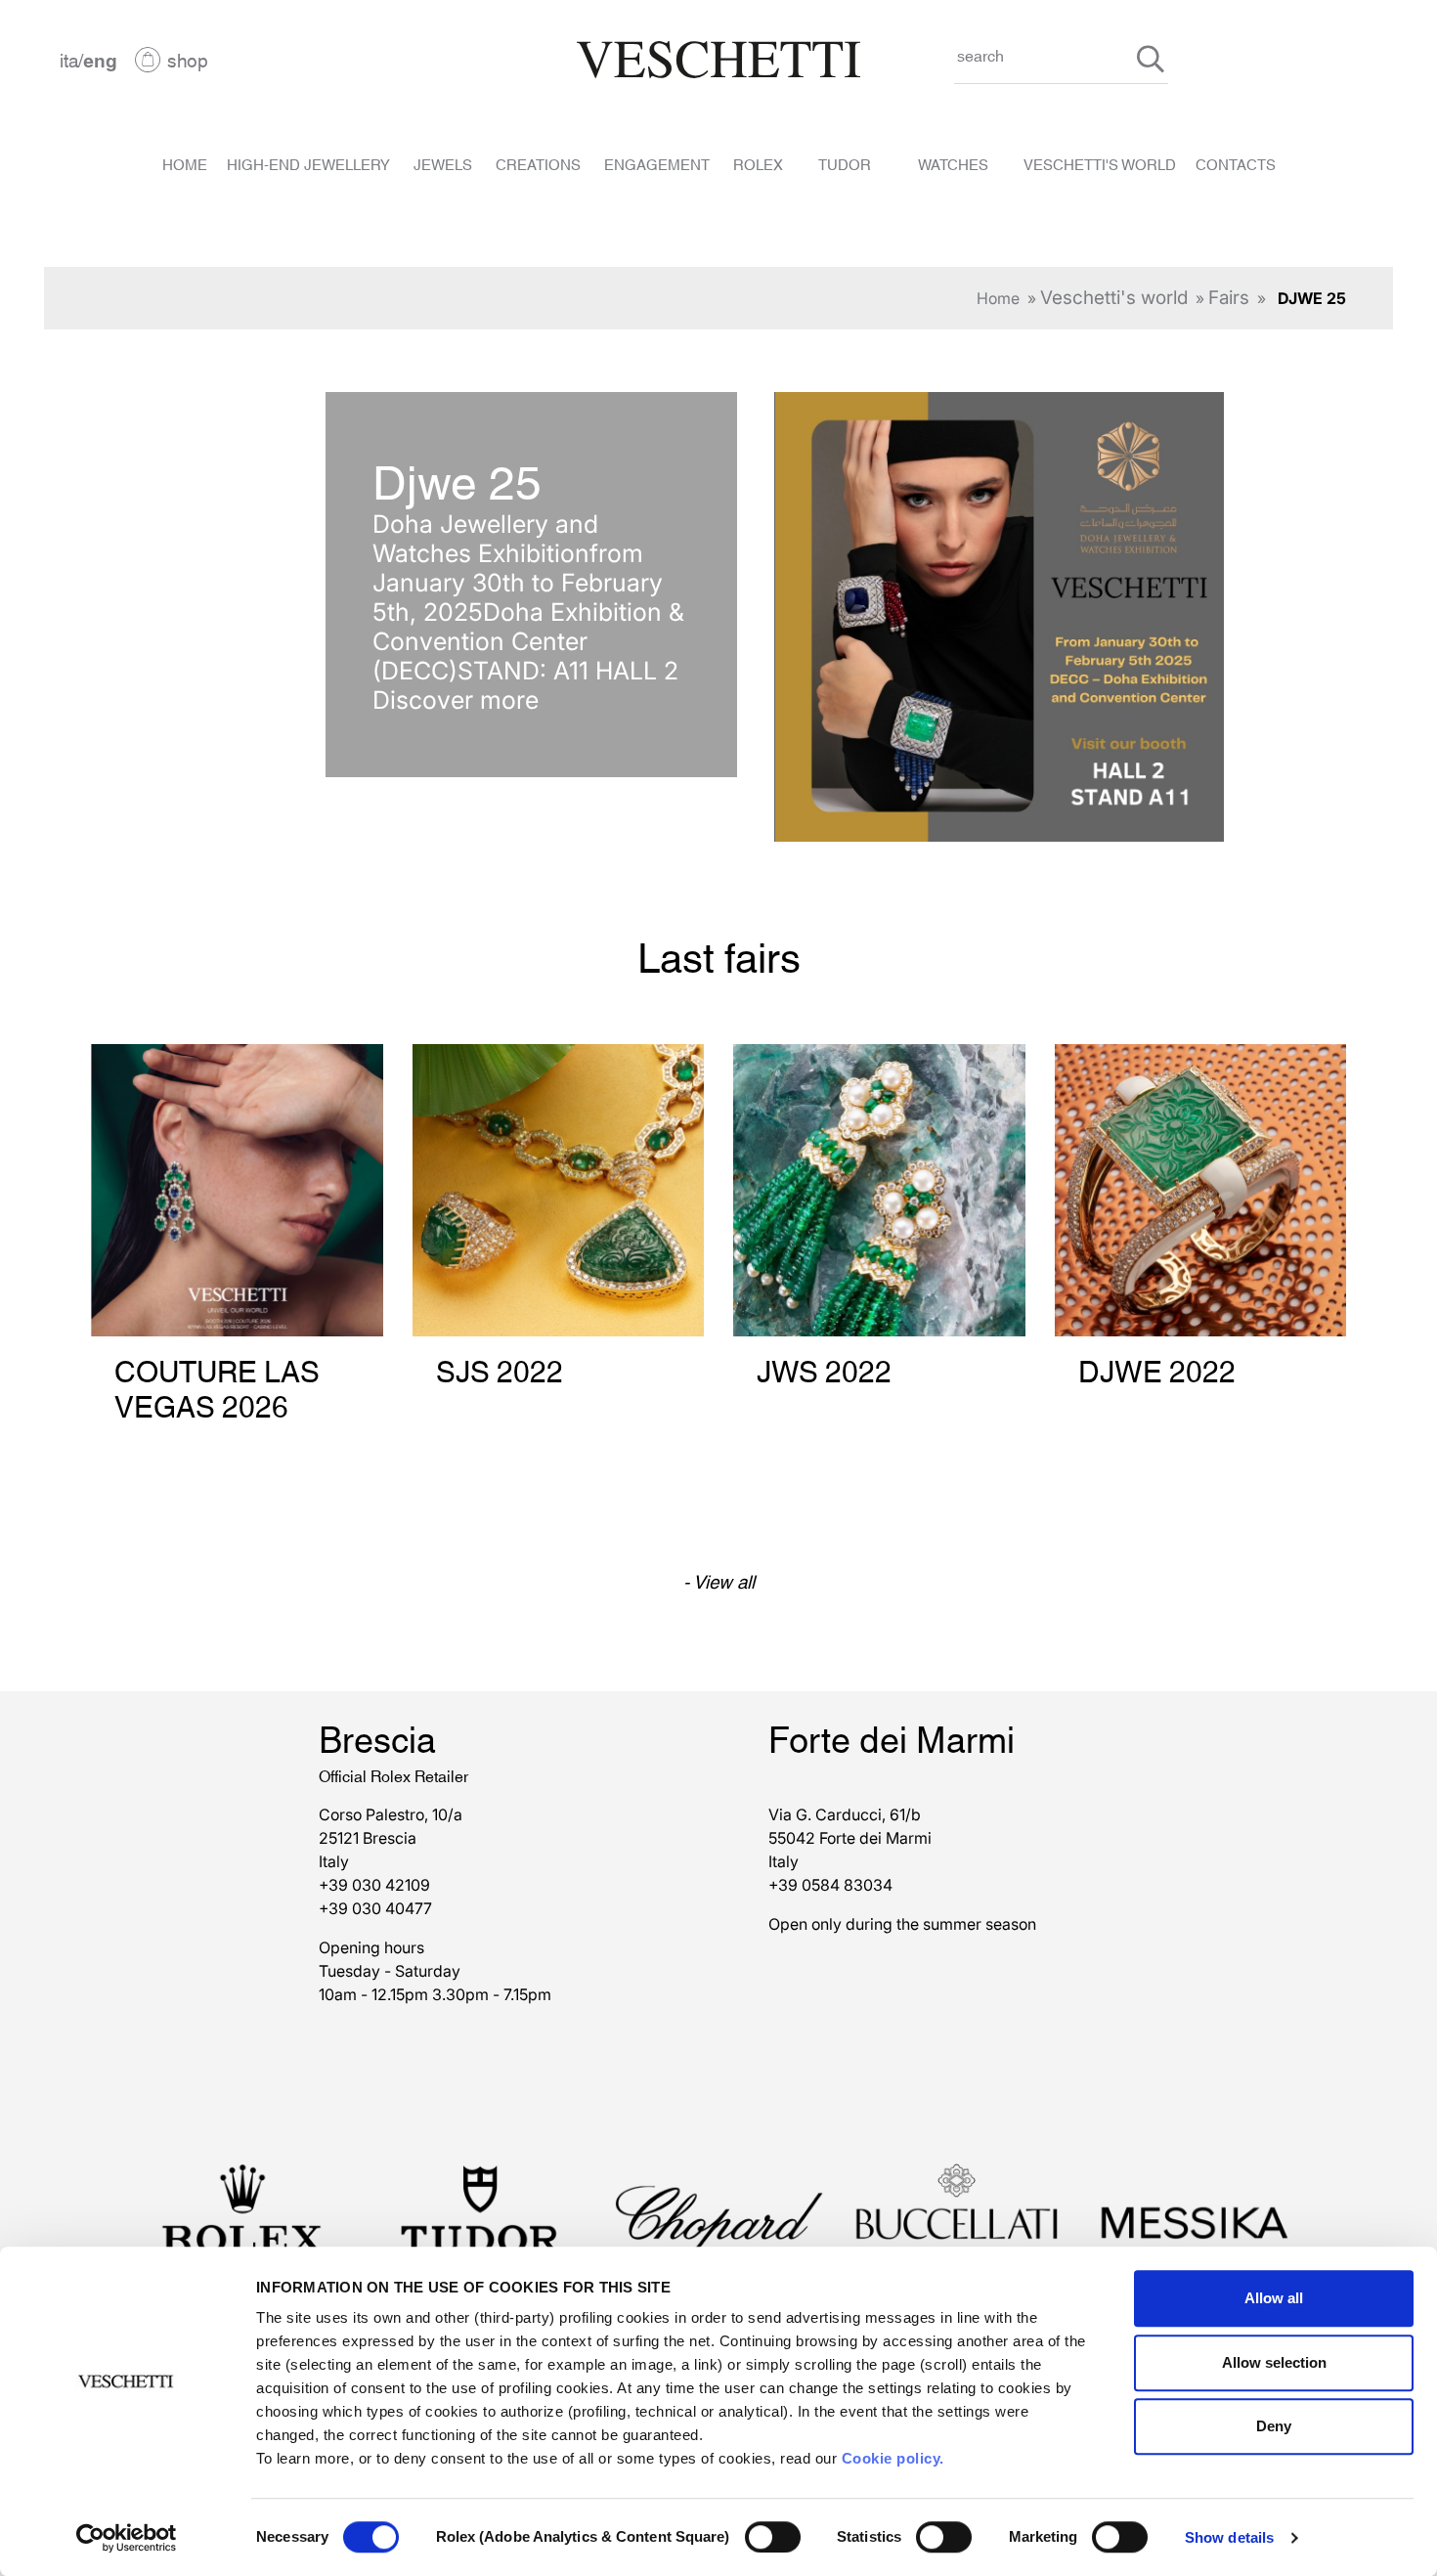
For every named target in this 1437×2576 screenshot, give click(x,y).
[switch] (773, 2537)
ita (69, 59)
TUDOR (845, 163)
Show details (1229, 2537)
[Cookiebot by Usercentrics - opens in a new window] (127, 2538)
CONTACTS (1236, 163)
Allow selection (1274, 2362)
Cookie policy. (893, 2458)
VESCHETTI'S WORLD (1100, 163)
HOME (185, 163)
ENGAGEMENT (657, 163)
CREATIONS (538, 163)
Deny (1274, 2426)
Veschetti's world (1114, 298)
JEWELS (443, 163)
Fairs (1229, 298)
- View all (719, 1580)
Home (998, 298)
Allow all (1274, 2298)
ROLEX (758, 163)
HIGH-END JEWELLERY (308, 163)
